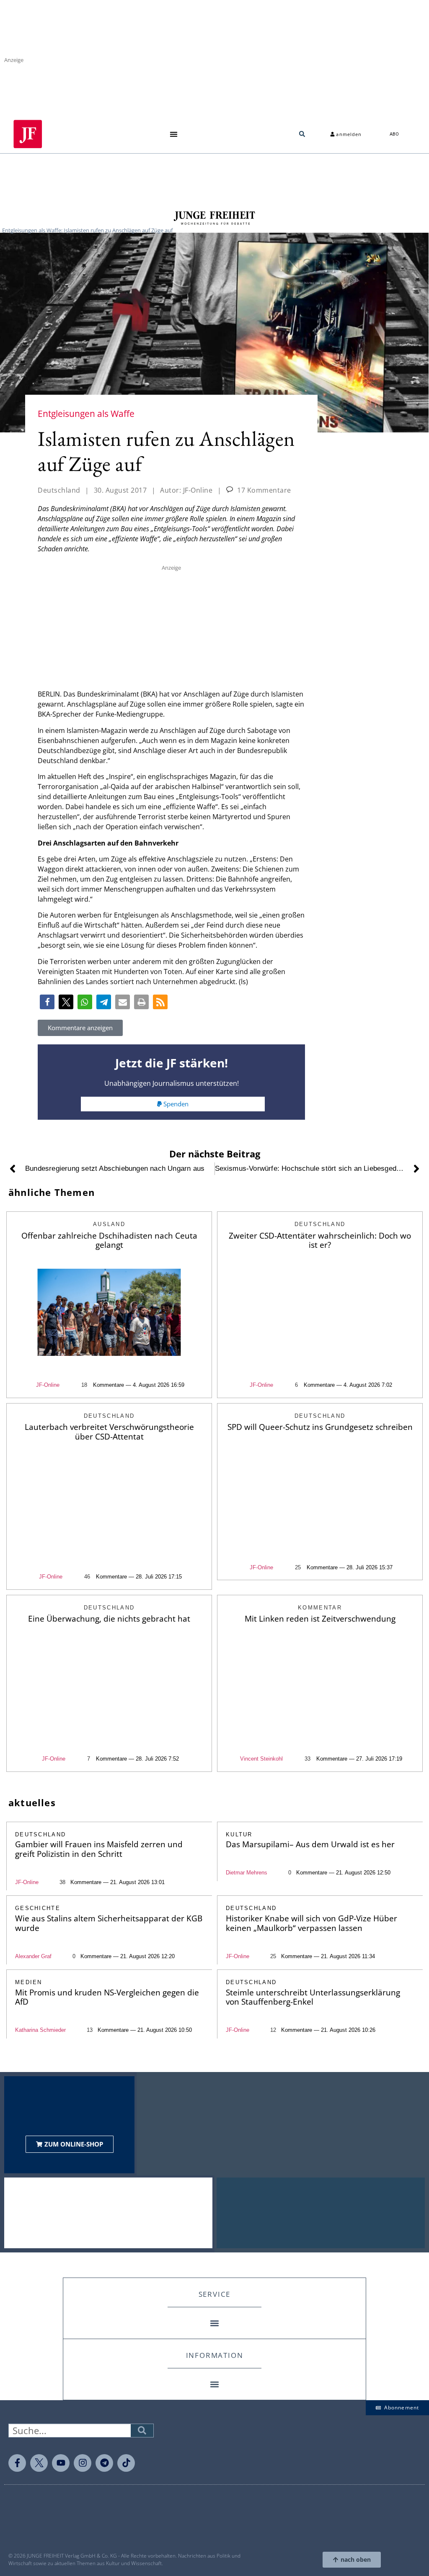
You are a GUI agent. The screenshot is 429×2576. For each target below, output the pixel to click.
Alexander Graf (33, 1956)
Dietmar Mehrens (247, 1873)
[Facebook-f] (17, 2463)
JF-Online (48, 1385)
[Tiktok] (126, 2463)
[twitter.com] (39, 2463)
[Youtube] (61, 2463)
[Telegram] (104, 2463)
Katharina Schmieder (40, 2030)
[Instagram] (83, 2463)
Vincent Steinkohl (261, 1759)
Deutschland (59, 490)
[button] (174, 134)
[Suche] (142, 2431)
